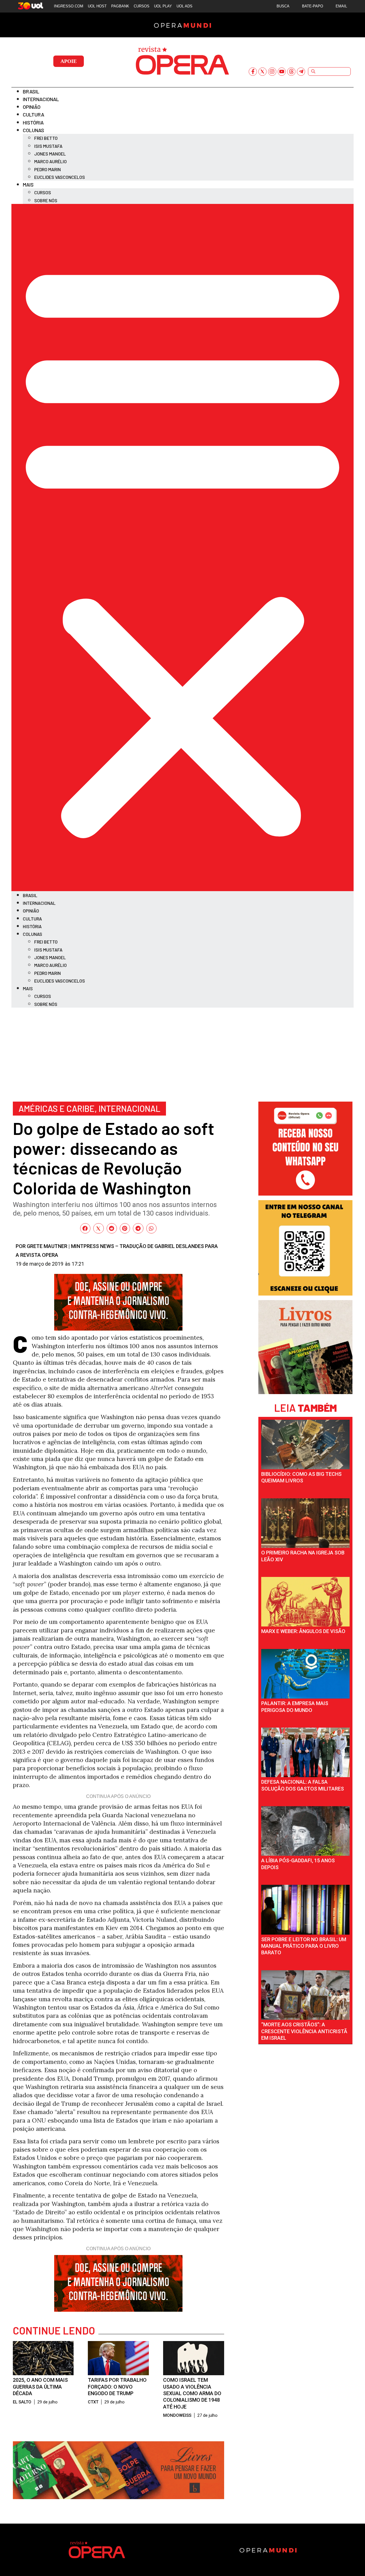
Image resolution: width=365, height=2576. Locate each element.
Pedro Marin (47, 169)
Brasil (31, 91)
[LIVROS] (305, 1392)
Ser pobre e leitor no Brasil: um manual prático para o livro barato (304, 1946)
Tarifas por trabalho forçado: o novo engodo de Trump (117, 2387)
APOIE (69, 61)
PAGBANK (120, 6)
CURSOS (142, 6)
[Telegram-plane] (301, 72)
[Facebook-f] (253, 72)
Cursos (43, 192)
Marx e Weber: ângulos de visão (303, 1631)
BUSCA (283, 6)
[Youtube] (282, 72)
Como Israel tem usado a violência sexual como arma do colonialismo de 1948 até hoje (192, 2393)
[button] (182, 548)
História (33, 122)
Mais (28, 185)
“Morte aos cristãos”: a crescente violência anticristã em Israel (304, 2031)
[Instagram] (272, 72)
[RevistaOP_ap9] (305, 1293)
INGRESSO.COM (69, 6)
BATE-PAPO (313, 6)
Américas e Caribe (57, 1108)
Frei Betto (46, 138)
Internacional (41, 99)
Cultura (34, 114)
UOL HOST (97, 6)
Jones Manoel (50, 154)
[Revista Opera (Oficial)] (305, 1193)
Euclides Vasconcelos (60, 177)
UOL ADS (184, 6)
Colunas (34, 130)
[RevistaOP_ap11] (118, 2497)
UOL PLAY (163, 6)
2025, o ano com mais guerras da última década (40, 2387)
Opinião (32, 107)
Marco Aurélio (50, 161)
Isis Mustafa (48, 146)
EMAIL (341, 6)
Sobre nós (46, 200)
